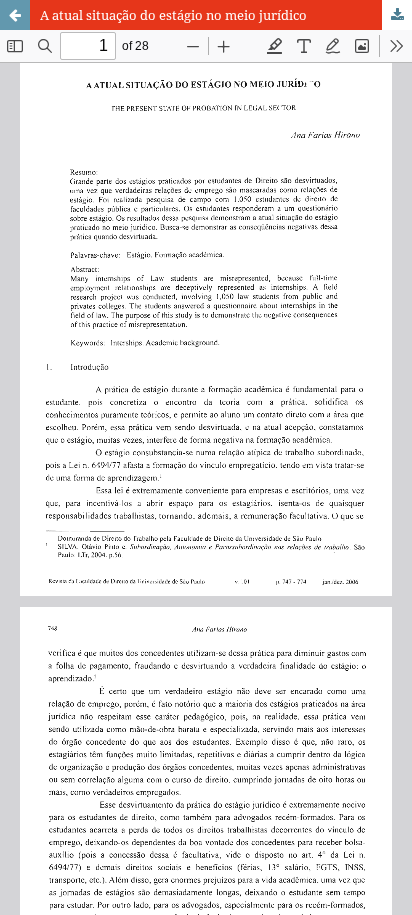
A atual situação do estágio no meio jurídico (173, 15)
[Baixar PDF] (397, 15)
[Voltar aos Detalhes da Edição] (15, 15)
